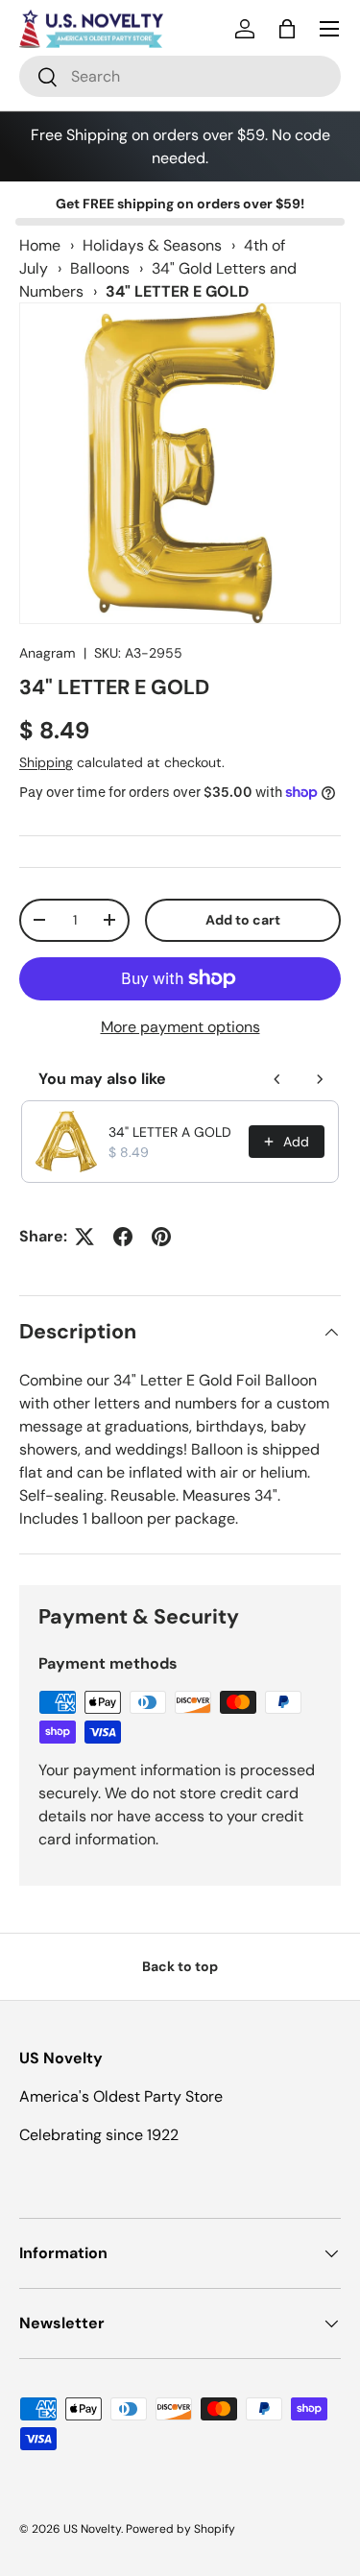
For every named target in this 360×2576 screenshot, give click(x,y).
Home (40, 245)
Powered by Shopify (180, 2529)
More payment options (180, 1027)
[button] (287, 29)
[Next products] (320, 1079)
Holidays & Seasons (152, 245)
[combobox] (180, 76)
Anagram (48, 653)
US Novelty (92, 2529)
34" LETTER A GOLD (170, 1132)
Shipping (46, 762)
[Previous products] (277, 1079)
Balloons (100, 268)
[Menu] (329, 29)
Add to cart (243, 920)
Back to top (180, 1966)
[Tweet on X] (84, 1237)
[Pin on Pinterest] (161, 1237)
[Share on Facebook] (123, 1237)
